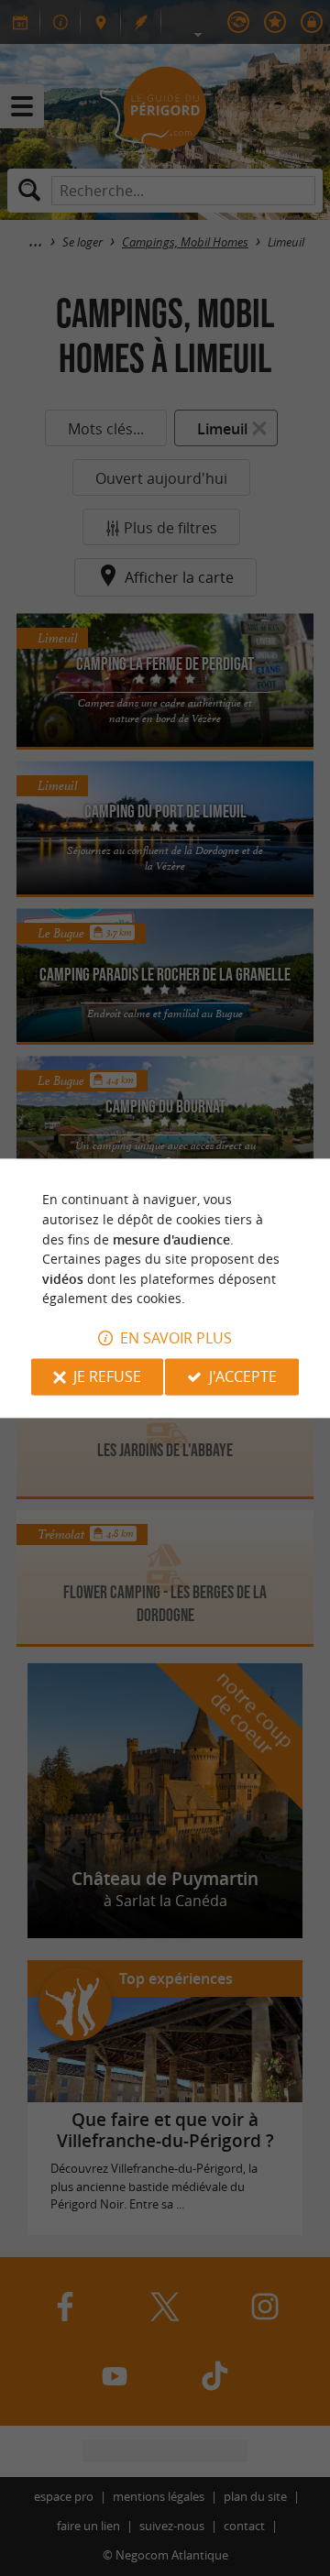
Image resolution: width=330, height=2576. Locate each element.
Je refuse (107, 1376)
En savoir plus (176, 1338)
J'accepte (243, 1376)
